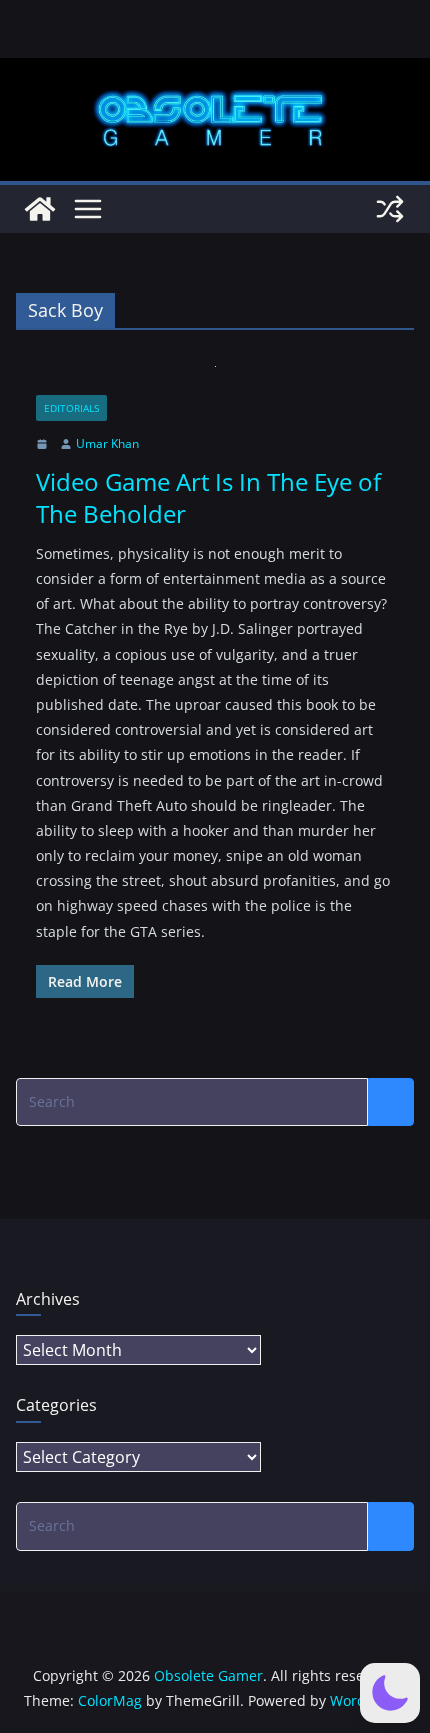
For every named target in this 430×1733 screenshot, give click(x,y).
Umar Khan (107, 443)
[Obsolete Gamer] (40, 209)
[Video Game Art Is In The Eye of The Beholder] (215, 380)
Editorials (71, 408)
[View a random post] (390, 209)
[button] (390, 1693)
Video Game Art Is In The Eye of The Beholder (208, 497)
